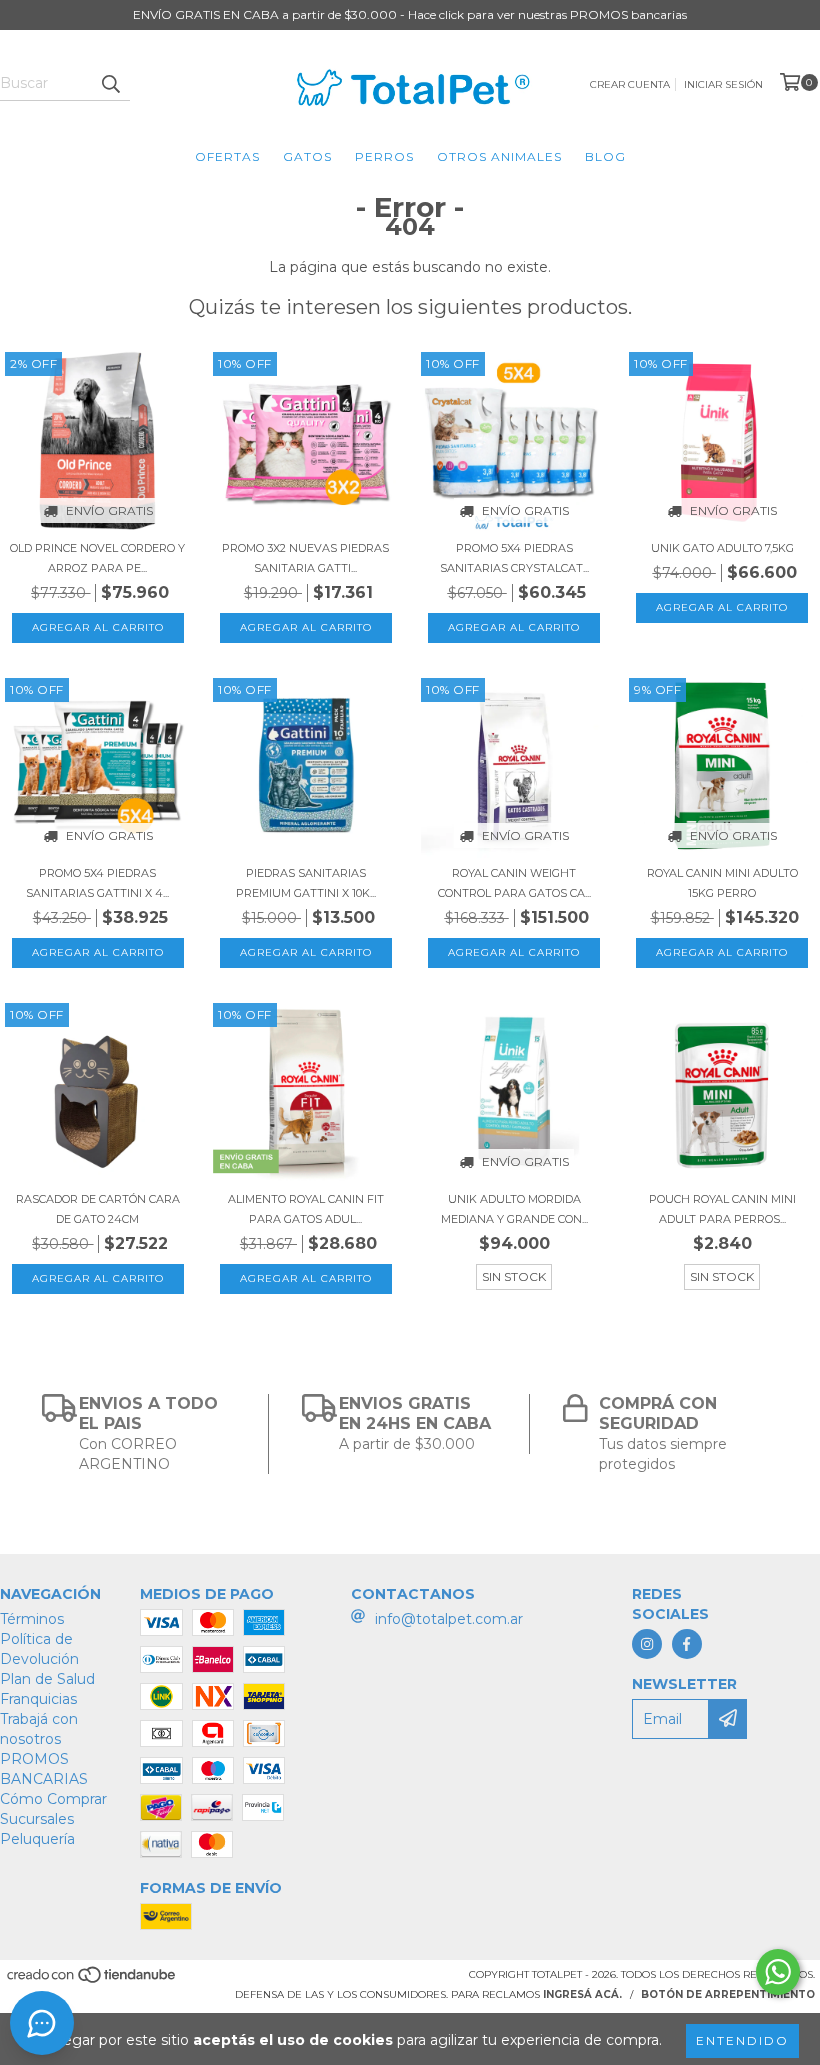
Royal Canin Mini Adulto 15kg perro (722, 883)
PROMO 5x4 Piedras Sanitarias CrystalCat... (514, 558)
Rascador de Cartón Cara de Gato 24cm (98, 1209)
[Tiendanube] (92, 1980)
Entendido (742, 2040)
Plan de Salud (47, 1679)
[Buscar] (110, 83)
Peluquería (37, 1839)
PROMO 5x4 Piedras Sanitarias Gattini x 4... (97, 883)
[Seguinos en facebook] (687, 1644)
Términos (32, 1619)
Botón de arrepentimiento (728, 1994)
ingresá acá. (582, 1994)
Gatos (307, 156)
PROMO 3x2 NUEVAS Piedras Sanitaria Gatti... (305, 558)
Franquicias (38, 1699)
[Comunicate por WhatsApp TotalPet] (778, 1972)
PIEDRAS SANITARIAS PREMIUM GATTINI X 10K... (306, 883)
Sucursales (37, 1819)
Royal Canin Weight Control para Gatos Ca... (514, 883)
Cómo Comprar (53, 1799)
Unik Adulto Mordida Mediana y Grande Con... (514, 1209)
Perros (384, 156)
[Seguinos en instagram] (647, 1644)
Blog (605, 156)
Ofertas (227, 156)
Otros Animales (499, 156)
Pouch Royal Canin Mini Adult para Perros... (722, 1209)
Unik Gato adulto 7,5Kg (722, 548)
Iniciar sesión (723, 84)
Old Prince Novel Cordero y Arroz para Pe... (97, 558)
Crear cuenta (630, 84)
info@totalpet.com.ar (449, 1619)
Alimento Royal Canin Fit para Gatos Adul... (306, 1209)
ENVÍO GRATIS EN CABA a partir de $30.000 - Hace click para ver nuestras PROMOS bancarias (410, 14)
